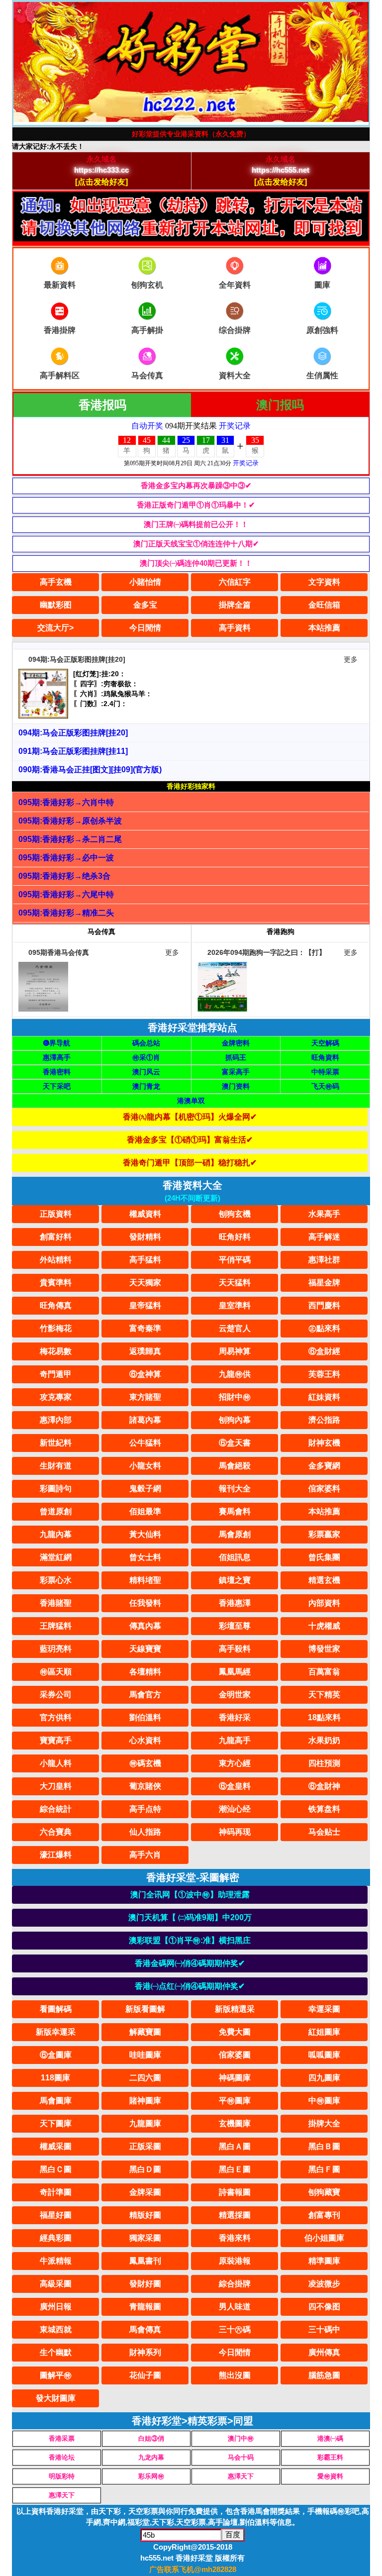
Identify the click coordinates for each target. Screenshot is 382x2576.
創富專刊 (324, 2215)
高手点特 (145, 1809)
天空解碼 (325, 1043)
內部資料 (324, 1603)
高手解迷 (324, 1237)
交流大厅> (55, 628)
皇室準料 (235, 1305)
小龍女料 (145, 1466)
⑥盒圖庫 (56, 2055)
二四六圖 (145, 2078)
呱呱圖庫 (324, 2055)
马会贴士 (324, 1832)
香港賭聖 (56, 1603)
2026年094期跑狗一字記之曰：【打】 (267, 952)
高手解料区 (60, 375)
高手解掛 (147, 330)
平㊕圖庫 (235, 2101)
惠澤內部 (56, 1420)
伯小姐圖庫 (324, 2238)
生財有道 (56, 1466)
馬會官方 (145, 1695)
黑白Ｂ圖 (324, 2146)
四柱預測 (324, 1763)
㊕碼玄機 (145, 1763)
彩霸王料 (330, 2457)
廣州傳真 (324, 2352)
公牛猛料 (145, 1443)
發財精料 (145, 1237)
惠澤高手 (57, 1057)
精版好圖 (145, 2215)
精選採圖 (235, 2215)
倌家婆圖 (235, 2055)
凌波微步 (324, 2284)
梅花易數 (56, 1351)
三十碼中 (324, 2329)
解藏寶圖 (145, 2032)
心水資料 (145, 1740)
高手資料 (235, 628)
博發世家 (324, 1649)
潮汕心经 (235, 1809)
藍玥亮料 (56, 1649)
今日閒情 (145, 628)
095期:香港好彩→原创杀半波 (70, 821)
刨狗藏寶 (324, 2192)
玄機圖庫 (235, 2123)
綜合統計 (56, 1809)
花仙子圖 (145, 2375)
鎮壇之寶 (235, 1580)
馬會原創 (235, 1534)
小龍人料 (56, 1763)
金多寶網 (324, 1466)
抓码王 (236, 1057)
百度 (233, 2534)
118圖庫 (55, 2078)
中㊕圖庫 (324, 2101)
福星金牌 (324, 1283)
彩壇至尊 (235, 1626)
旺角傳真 (56, 1305)
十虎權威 (324, 1626)
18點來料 (324, 1717)
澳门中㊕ (241, 2438)
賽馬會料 (235, 1511)
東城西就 (56, 2329)
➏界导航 (57, 1043)
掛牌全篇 (235, 605)
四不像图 (324, 2307)
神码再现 (235, 1832)
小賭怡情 (145, 582)
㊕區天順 (56, 1672)
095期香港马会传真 (59, 952)
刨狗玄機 (235, 1214)
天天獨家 (145, 1283)
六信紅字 (235, 582)
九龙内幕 (151, 2457)
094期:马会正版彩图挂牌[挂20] (77, 659)
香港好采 (235, 1717)
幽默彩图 (56, 605)
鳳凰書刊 (145, 2261)
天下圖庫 (56, 2123)
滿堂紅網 (56, 1557)
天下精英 (324, 1695)
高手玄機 (56, 582)
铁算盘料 (324, 1809)
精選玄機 (324, 1580)
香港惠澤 (235, 1603)
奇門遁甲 (56, 1374)
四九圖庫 (324, 2078)
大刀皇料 (56, 1786)
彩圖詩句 (56, 1489)
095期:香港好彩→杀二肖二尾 (70, 839)
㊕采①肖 (146, 1057)
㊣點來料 (324, 1328)
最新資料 (60, 285)
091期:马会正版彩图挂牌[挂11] (73, 751)
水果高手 (324, 1214)
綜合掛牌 (235, 2284)
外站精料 (56, 1260)
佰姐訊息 (235, 1557)
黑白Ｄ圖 (145, 2169)
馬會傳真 (145, 2329)
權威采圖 (56, 2146)
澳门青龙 (146, 1086)
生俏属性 (322, 375)
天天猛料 (235, 1283)
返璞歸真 (145, 1351)
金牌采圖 (145, 2192)
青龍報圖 (145, 2307)
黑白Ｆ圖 (324, 2169)
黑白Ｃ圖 (56, 2169)
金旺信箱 (324, 605)
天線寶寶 (145, 1649)
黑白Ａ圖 (235, 2146)
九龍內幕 (56, 1534)
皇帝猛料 (145, 1305)
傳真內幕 (145, 1626)
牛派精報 (56, 2261)
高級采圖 (56, 2284)
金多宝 (145, 605)
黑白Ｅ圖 (235, 2169)
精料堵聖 (145, 1580)
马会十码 (241, 2457)
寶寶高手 (56, 1740)
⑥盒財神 (324, 1786)
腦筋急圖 (324, 2375)
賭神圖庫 (145, 2101)
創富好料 (56, 1237)
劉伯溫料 (145, 1717)
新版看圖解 (145, 2009)
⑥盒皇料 (235, 1786)
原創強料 (322, 330)
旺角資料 (325, 1057)
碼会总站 (146, 1043)
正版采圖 (145, 2146)
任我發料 (145, 1603)
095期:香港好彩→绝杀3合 (64, 876)
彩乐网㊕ (151, 2476)
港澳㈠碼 (330, 2438)
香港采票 (62, 2438)
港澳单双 (191, 1101)
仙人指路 (145, 1832)
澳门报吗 (280, 405)
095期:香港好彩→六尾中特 (66, 894)
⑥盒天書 (235, 1443)
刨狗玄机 (147, 285)
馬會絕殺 (235, 1466)
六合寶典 (56, 1832)
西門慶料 (324, 1305)
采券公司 (56, 1695)
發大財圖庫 (56, 2398)
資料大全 (235, 375)
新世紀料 (56, 1443)
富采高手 (236, 1072)
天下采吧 (57, 1086)
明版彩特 (62, 2476)
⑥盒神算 (145, 1374)
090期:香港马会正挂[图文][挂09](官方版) (90, 770)
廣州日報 (56, 2307)
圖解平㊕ (56, 2375)
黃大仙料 (145, 1534)
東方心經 (235, 1763)
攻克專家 (56, 1397)
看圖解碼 (56, 2009)
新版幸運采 (56, 2032)
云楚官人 (235, 1328)
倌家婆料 (324, 1489)
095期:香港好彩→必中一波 (66, 858)
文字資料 (324, 582)
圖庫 (322, 285)
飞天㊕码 (325, 1086)
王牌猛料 (56, 1626)
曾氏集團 (324, 1557)
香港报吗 (102, 405)
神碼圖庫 (235, 2078)
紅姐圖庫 (324, 2032)
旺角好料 (235, 1237)
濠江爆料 (56, 1855)
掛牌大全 (324, 2123)
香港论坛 (62, 2457)
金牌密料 (236, 1043)
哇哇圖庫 (145, 2055)
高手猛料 (145, 1260)
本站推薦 (324, 628)
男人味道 (235, 2307)
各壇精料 (145, 1672)
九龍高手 (235, 1740)
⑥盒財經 (324, 1351)
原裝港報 (235, 2261)
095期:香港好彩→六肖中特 (66, 802)
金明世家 (235, 1695)
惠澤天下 (241, 2476)
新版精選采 (235, 2009)
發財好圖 (145, 2284)
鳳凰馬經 (235, 1672)
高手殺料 (235, 1649)
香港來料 (235, 2238)
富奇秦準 (145, 1328)
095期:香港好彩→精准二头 (66, 913)
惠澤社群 (324, 1260)
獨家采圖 (145, 2238)
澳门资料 (236, 1086)
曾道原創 (56, 1511)
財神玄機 (324, 1443)
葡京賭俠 (145, 1786)
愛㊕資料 (330, 2476)
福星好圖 (56, 2215)
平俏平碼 (235, 1260)
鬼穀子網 (145, 1489)
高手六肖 (145, 1855)
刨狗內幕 (235, 1420)
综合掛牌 (235, 330)
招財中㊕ (235, 1397)
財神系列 (145, 2352)
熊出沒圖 (235, 2375)
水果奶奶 (324, 1740)
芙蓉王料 (324, 1374)
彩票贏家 (324, 1534)
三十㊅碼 (235, 2329)
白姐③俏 (151, 2438)
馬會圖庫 (56, 2101)
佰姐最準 (145, 1511)
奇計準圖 (56, 2192)
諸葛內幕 (145, 1420)
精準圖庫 (324, 2261)
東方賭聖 (145, 1397)
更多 (351, 659)
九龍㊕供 (235, 1374)
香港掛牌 (60, 330)
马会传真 (147, 375)
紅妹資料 (324, 1397)
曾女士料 (145, 1557)
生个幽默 (56, 2352)
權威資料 (145, 1214)
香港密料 (57, 1072)
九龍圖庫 (145, 2123)
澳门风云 (146, 1072)
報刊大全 (235, 1489)
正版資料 (56, 1214)
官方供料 (56, 1717)
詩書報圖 (235, 2192)
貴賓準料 (56, 1283)
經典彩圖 (56, 2238)
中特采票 (325, 1072)
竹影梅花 (56, 1328)
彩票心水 (56, 1580)
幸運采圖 (324, 2009)
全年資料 (235, 285)
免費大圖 (235, 2032)
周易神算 (235, 1351)
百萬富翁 (324, 1672)
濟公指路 (324, 1420)
